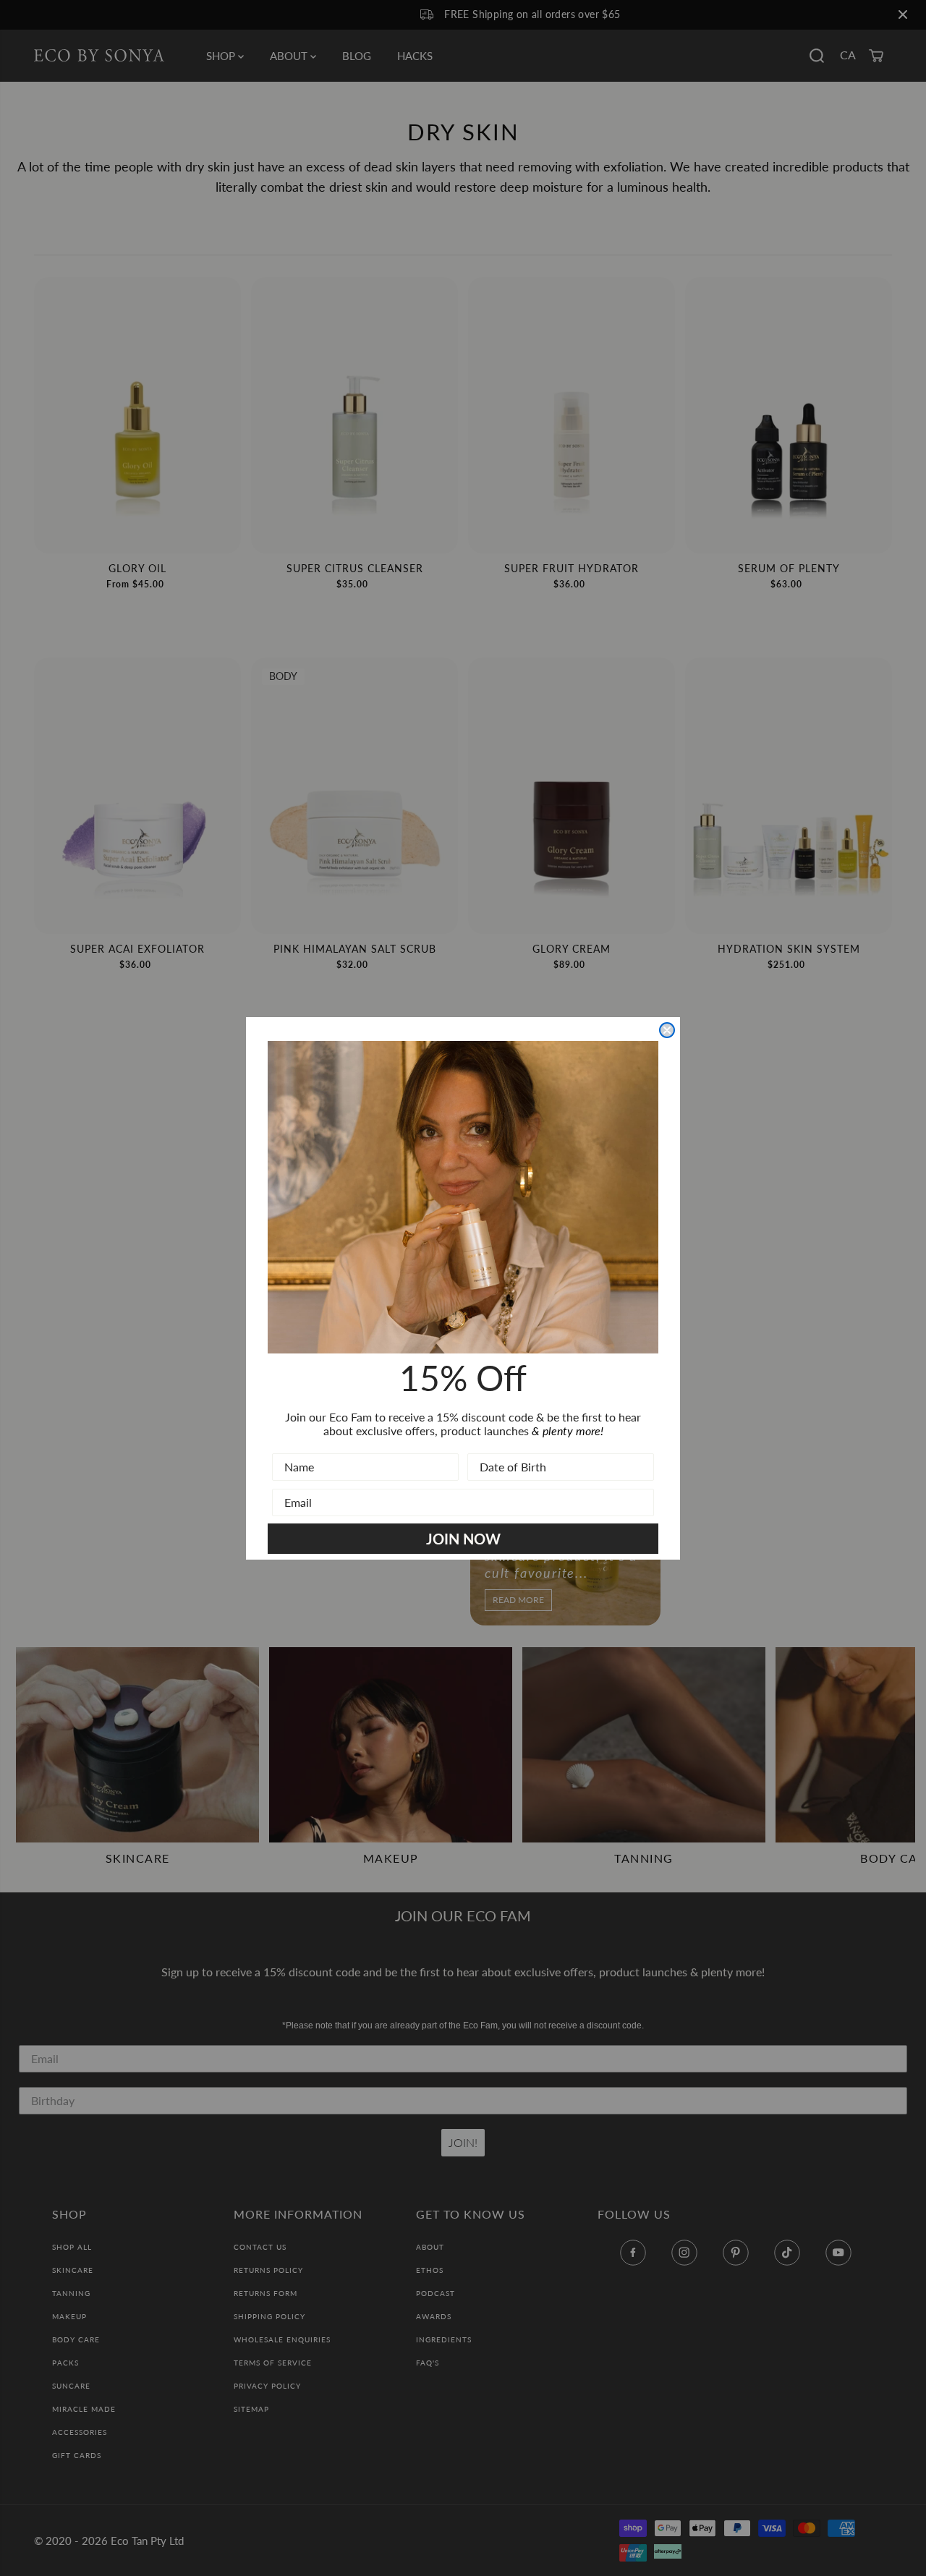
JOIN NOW (463, 1539)
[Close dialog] (667, 1030)
